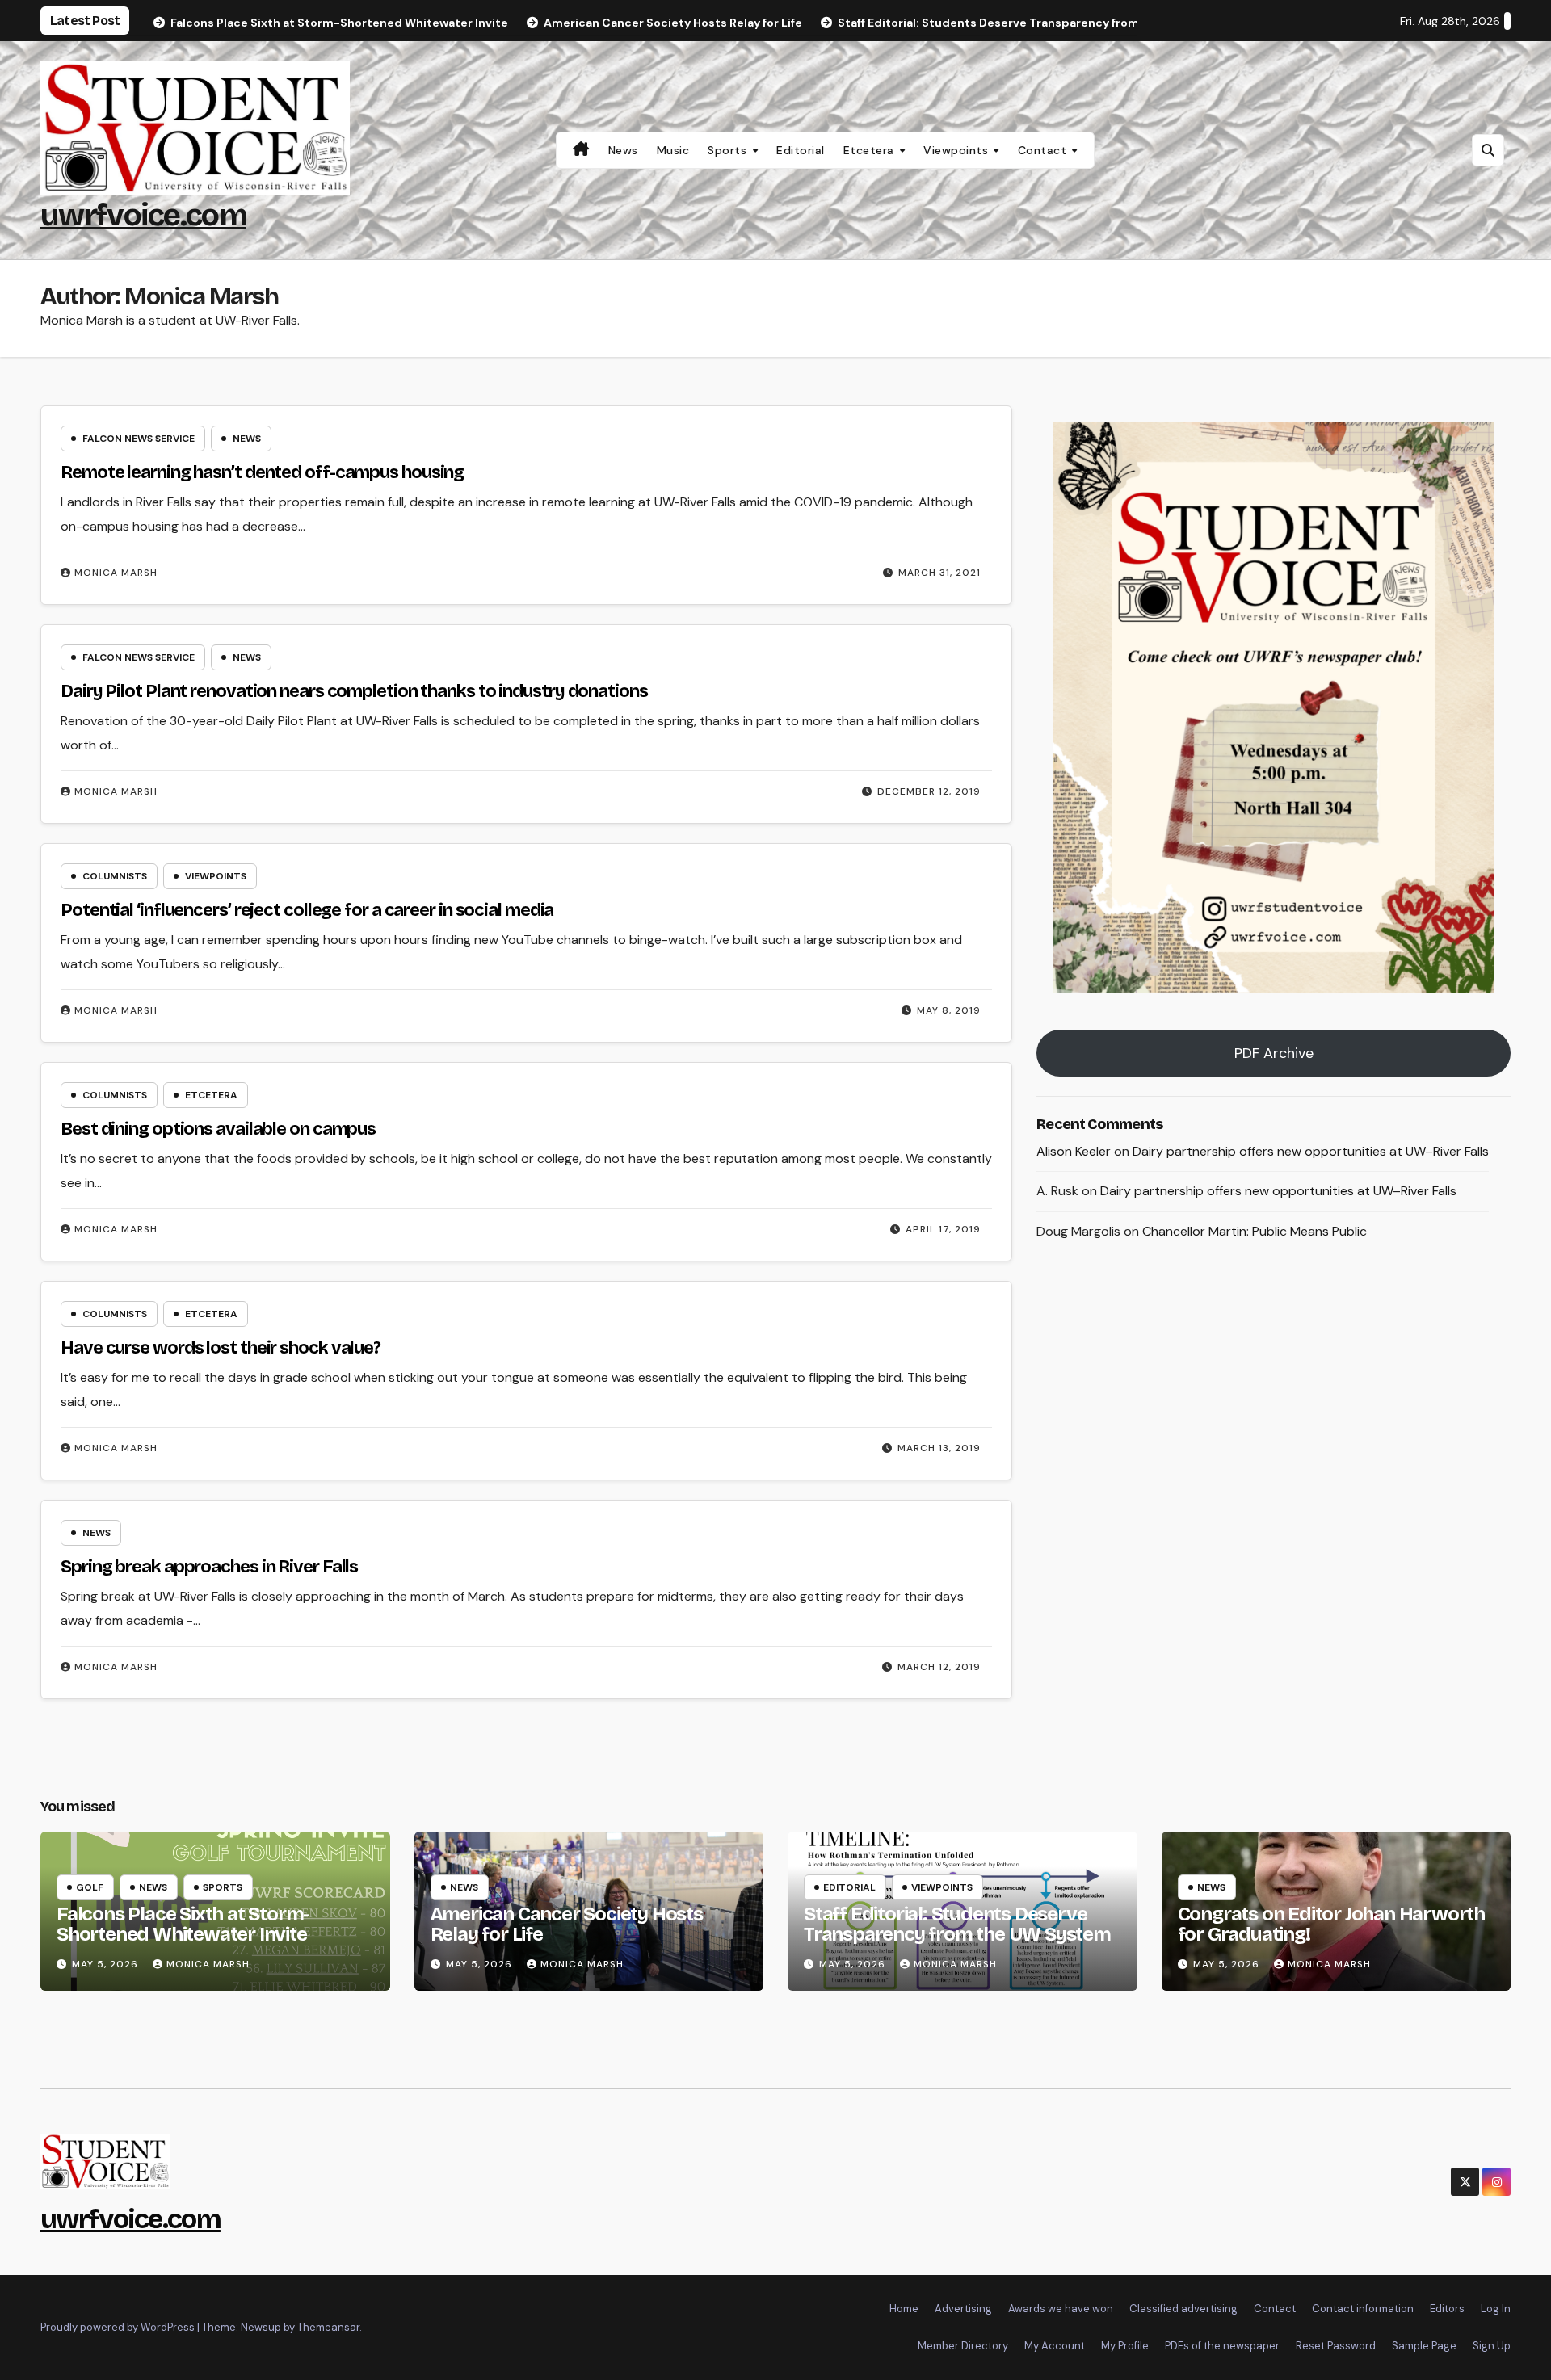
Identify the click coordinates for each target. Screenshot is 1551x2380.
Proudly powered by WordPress (119, 2327)
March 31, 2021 (939, 573)
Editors (1447, 2309)
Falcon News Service (139, 439)
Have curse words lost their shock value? (221, 1348)
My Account (1055, 2346)
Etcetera (871, 150)
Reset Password (1336, 2346)
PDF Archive (1274, 1052)
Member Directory (963, 2346)
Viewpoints (958, 150)
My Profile (1125, 2346)
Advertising (963, 2309)
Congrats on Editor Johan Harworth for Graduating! (1331, 1924)
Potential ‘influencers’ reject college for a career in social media (307, 910)
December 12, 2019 (929, 791)
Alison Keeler (1074, 1150)
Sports (729, 150)
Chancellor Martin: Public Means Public (1255, 1231)
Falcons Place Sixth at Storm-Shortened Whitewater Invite (183, 1924)
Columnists (115, 876)
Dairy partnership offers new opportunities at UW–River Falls (1311, 1150)
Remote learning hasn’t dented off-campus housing (262, 472)
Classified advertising (1183, 2309)
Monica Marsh (116, 573)
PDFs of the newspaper (1222, 2346)
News (623, 150)
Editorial (801, 150)
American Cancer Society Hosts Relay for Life (567, 1924)
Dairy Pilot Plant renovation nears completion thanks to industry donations (354, 691)
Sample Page (1424, 2346)
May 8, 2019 (949, 1010)
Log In (1496, 2309)
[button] (1488, 150)
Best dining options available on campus (218, 1129)
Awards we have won (1061, 2309)
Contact (1044, 150)
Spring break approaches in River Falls (209, 1567)
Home (904, 2309)
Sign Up (1492, 2346)
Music (673, 150)
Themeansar (328, 2327)
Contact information (1363, 2309)
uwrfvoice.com (143, 215)
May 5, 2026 (107, 1964)
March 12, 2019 (939, 1667)
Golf (90, 1887)
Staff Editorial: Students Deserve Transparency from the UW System (957, 1924)
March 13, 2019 (939, 1448)
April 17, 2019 (943, 1229)
